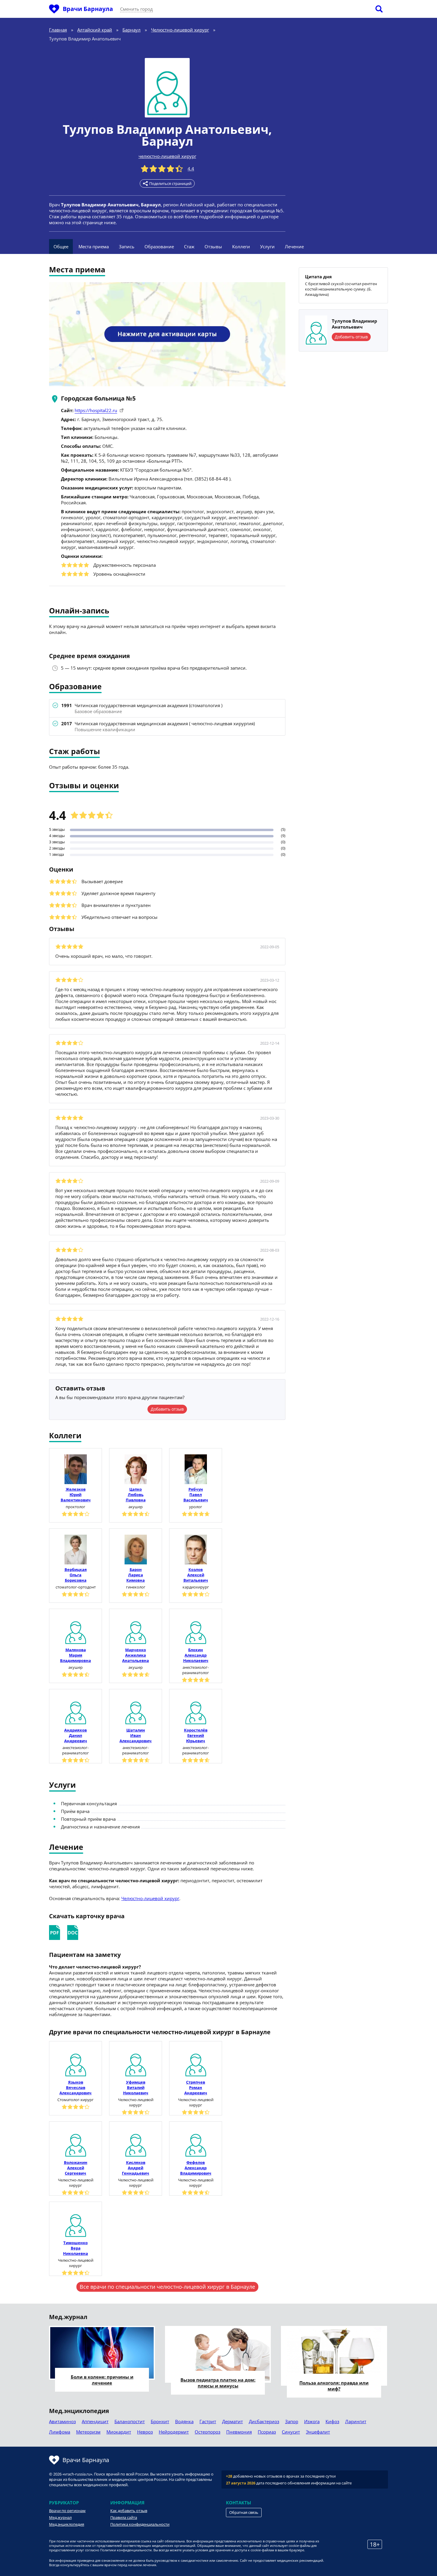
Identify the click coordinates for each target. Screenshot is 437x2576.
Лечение (294, 247)
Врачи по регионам (67, 2511)
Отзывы (213, 247)
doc (73, 1933)
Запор (292, 2421)
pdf (55, 1933)
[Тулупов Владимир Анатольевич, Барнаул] (167, 88)
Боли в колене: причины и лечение (102, 2380)
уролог (196, 1507)
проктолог (76, 1507)
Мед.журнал (60, 2517)
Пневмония (239, 2432)
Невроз (145, 2432)
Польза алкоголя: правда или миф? (334, 2386)
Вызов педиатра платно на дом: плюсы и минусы (218, 2383)
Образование (159, 247)
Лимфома (60, 2432)
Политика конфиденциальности (140, 2524)
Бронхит (160, 2421)
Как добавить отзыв (129, 2511)
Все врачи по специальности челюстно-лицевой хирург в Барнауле (167, 2287)
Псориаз (267, 2432)
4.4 (191, 169)
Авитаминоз (62, 2421)
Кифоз (332, 2421)
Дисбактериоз (264, 2421)
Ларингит (356, 2421)
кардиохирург (196, 1587)
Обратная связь (244, 2512)
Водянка (184, 2421)
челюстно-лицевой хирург (167, 156)
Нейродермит (174, 2432)
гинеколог (136, 1587)
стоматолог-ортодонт (76, 1587)
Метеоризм (88, 2432)
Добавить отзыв (167, 1409)
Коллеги (241, 247)
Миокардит (119, 2432)
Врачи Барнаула (88, 9)
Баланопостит (130, 2421)
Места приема (94, 247)
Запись (127, 247)
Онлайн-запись (79, 611)
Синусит (291, 2432)
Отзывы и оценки (84, 786)
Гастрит (208, 2421)
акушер (136, 1507)
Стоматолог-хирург (76, 2100)
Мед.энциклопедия (67, 2524)
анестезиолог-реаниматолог (196, 1670)
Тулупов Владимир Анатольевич (166, 129)
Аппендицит (95, 2421)
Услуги (267, 247)
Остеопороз (208, 2432)
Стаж (189, 247)
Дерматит (232, 2421)
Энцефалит (318, 2432)
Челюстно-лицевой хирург (150, 1898)
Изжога (312, 2421)
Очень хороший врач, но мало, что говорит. (104, 956)
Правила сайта (124, 2517)
